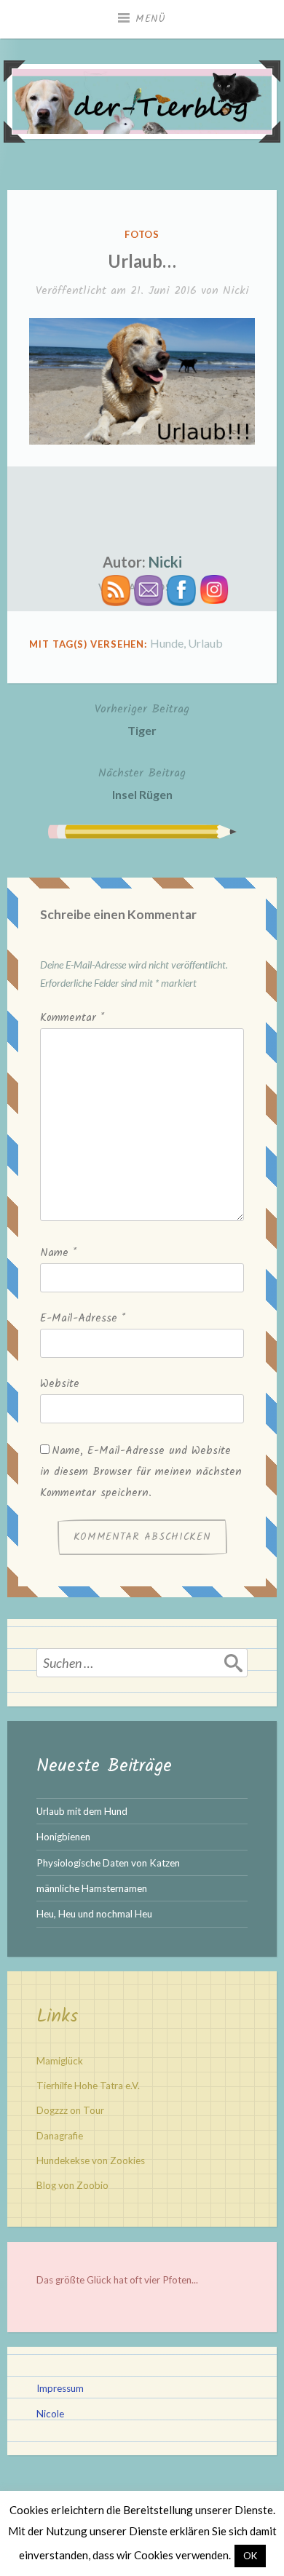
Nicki (236, 291)
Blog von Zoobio (72, 2185)
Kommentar (72, 1018)
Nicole (50, 2414)
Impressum (60, 2388)
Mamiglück (60, 2061)
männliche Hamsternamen (92, 1888)
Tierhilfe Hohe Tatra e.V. (88, 2086)
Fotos (142, 234)
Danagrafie (60, 2136)
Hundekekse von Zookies (91, 2160)
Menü (151, 19)
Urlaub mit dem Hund (82, 1811)
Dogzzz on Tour (70, 2110)
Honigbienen (63, 1837)
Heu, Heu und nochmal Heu (94, 1914)
